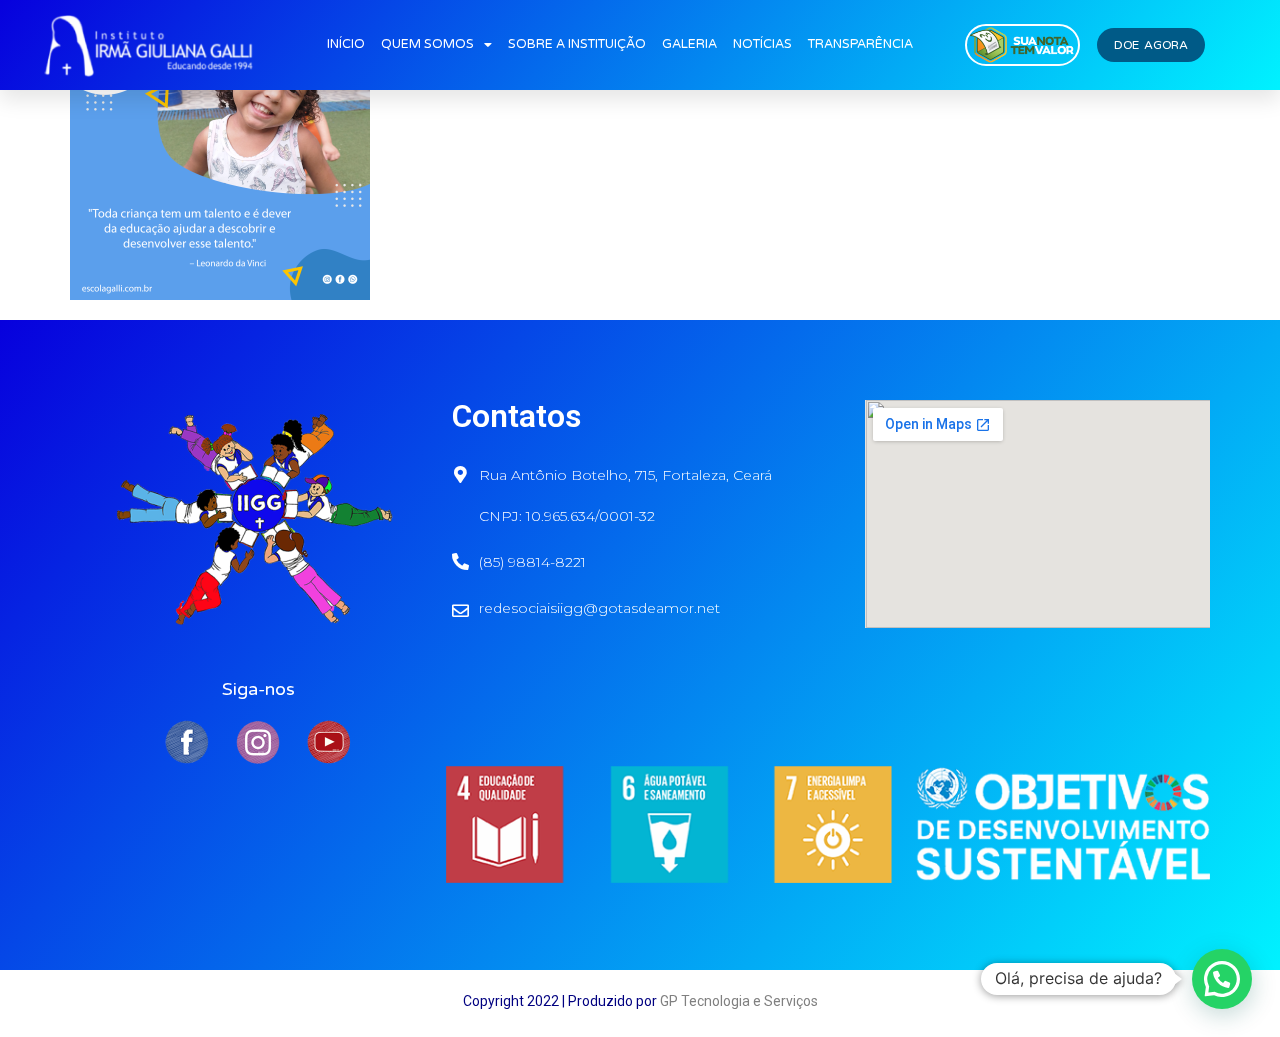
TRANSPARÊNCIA (860, 44)
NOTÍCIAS (762, 44)
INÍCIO (346, 44)
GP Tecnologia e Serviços (739, 1001)
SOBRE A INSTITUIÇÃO (577, 44)
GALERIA (689, 44)
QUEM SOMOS (427, 44)
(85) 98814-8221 (532, 562)
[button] (1222, 979)
